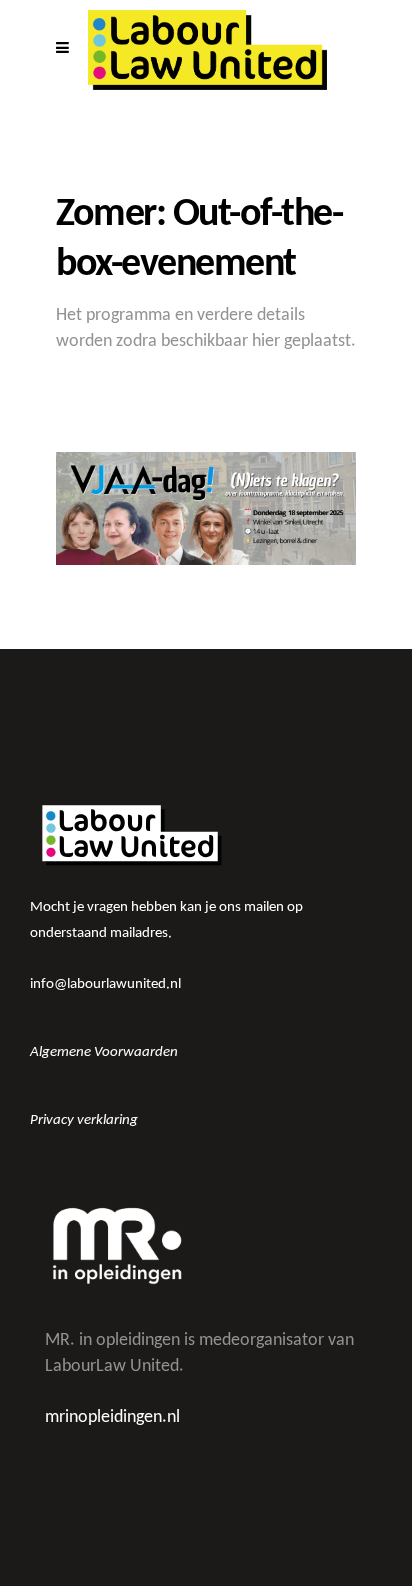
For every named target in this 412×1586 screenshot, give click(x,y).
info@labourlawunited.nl (105, 984)
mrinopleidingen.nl (112, 1417)
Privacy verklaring (84, 1120)
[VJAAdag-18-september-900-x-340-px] (206, 508)
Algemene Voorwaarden (104, 1052)
